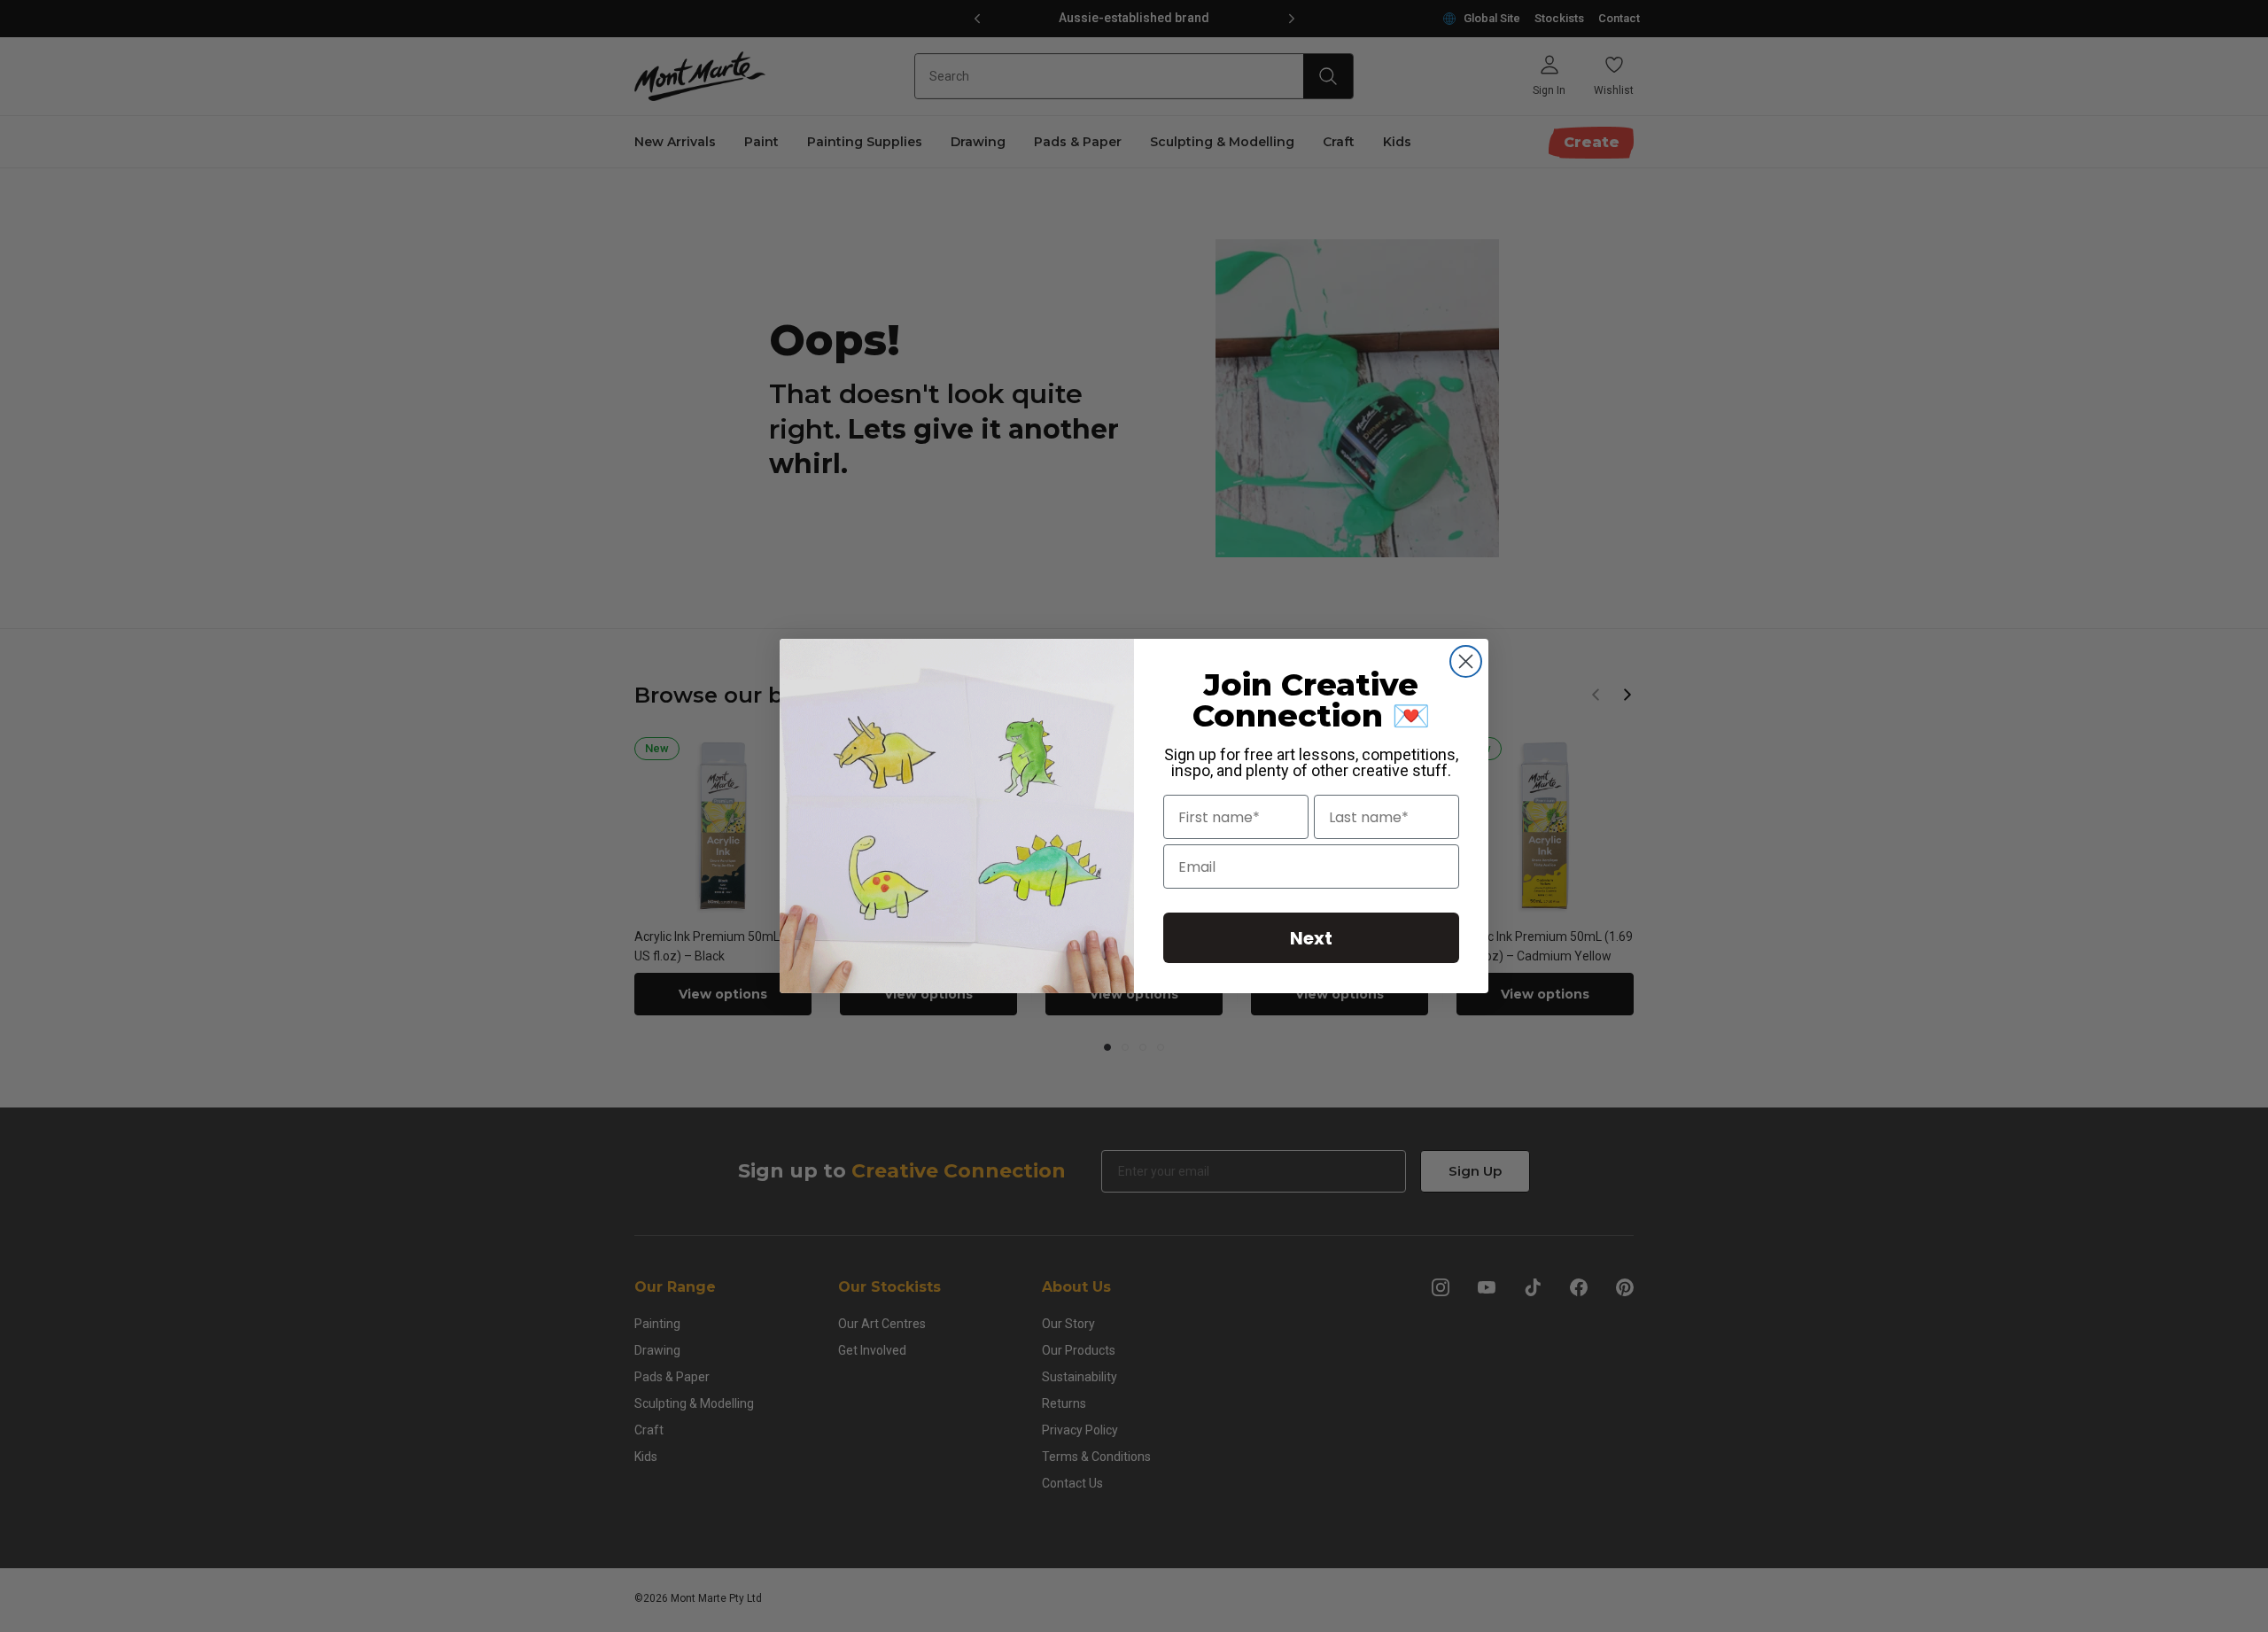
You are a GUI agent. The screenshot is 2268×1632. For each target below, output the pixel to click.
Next (1311, 938)
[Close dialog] (1466, 661)
